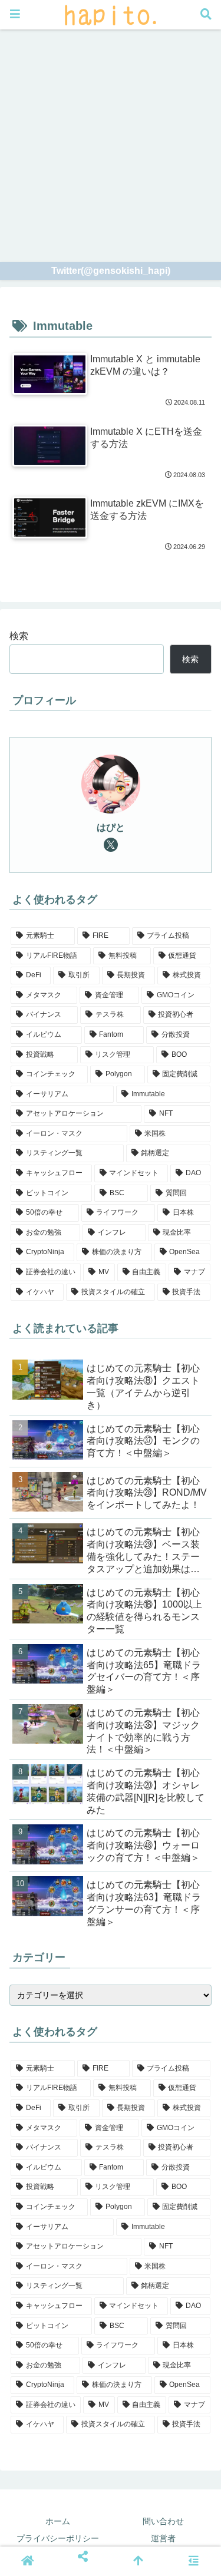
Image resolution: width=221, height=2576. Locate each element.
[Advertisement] (111, 146)
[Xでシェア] (24, 2058)
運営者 (163, 2538)
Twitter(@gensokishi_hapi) (111, 271)
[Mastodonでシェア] (46, 2058)
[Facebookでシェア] (111, 2058)
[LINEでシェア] (175, 2058)
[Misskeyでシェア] (89, 2058)
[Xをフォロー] (111, 845)
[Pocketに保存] (154, 2058)
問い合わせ (163, 2521)
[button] (192, 2179)
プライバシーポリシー (58, 2538)
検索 (19, 636)
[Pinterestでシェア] (197, 2058)
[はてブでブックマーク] (132, 2058)
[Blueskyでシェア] (67, 2058)
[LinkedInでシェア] (100, 2084)
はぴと (111, 827)
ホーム (58, 2521)
